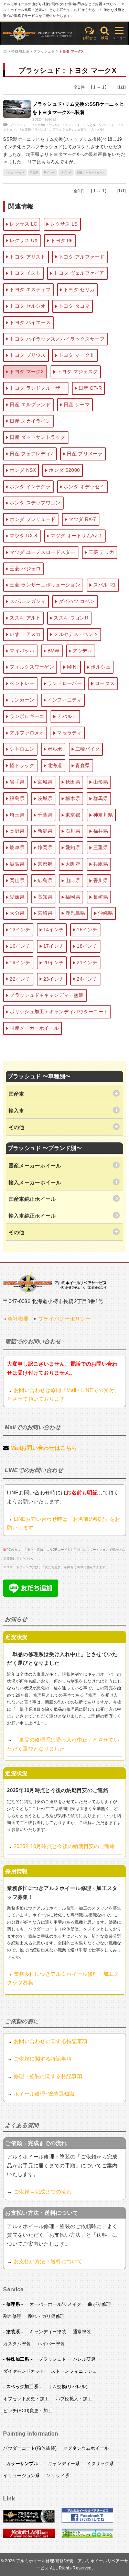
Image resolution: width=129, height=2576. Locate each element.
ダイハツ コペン (77, 601)
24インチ (87, 979)
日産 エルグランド (30, 404)
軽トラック (22, 765)
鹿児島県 (75, 913)
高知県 (45, 897)
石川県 (73, 831)
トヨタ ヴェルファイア (79, 273)
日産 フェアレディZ (32, 454)
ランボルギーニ (27, 716)
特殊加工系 (20, 51)
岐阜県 (17, 847)
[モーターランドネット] (29, 2537)
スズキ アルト (25, 618)
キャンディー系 (64, 2464)
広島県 (45, 880)
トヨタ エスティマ (30, 289)
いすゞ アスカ (25, 634)
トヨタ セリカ (79, 289)
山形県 (101, 782)
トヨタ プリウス (28, 355)
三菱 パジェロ (25, 569)
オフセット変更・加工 (26, 2399)
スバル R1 (105, 585)
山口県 (73, 880)
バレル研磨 (84, 2359)
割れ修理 (12, 2316)
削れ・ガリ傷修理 (46, 2316)
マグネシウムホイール (86, 2448)
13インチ (20, 930)
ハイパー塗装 (51, 2344)
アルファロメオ (27, 733)
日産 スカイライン (30, 421)
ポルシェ (101, 667)
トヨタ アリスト (28, 257)
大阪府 (73, 864)
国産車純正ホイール (32, 1199)
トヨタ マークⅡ (77, 355)
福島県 (17, 798)
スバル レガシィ (28, 601)
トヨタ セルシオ (28, 306)
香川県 (101, 880)
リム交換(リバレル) (45, 125)
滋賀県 (17, 864)
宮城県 (45, 782)
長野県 (17, 831)
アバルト (67, 716)
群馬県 (101, 798)
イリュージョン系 (21, 2476)
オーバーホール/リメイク (56, 2304)
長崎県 (101, 897)
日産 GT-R (90, 388)
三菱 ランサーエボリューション (45, 585)
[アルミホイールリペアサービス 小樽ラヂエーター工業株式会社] (29, 2521)
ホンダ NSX (23, 470)
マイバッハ (22, 651)
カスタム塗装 (17, 2344)
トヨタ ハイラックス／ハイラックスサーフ (57, 339)
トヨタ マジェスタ (78, 372)
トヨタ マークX (71, 51)
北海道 (55, 765)
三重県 (101, 847)
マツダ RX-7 (82, 519)
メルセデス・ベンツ (76, 634)
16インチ (20, 946)
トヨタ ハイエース (30, 322)
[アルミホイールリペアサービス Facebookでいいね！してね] (87, 2521)
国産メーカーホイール (91, 173)
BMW (53, 651)
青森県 (83, 765)
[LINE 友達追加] (31, 1595)
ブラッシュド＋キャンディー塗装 (47, 995)
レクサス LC (23, 224)
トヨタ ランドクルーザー (37, 388)
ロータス (105, 683)
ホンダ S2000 (64, 470)
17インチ (54, 946)
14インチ (54, 930)
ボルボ (55, 749)
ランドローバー (65, 683)
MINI (72, 667)
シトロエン (22, 749)
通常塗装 (82, 2332)
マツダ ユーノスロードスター (42, 552)
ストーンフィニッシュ (74, 2371)
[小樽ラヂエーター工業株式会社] (55, 1282)
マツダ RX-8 (23, 536)
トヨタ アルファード (82, 257)
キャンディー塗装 (48, 2332)
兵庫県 (101, 864)
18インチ (50, 173)
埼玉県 (34, 173)
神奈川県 (103, 815)
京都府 (45, 864)
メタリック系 (100, 2464)
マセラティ (69, 733)
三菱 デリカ (101, 552)
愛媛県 (17, 897)
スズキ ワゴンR (71, 618)
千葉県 (45, 815)
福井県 (101, 831)
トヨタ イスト (25, 273)
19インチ (66, 173)
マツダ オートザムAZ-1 (77, 536)
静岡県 (45, 847)
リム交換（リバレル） (99, 125)
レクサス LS (64, 224)
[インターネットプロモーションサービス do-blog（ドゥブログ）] (87, 2537)
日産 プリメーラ (85, 454)
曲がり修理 (100, 2304)
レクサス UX (24, 240)
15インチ (87, 930)
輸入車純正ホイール (32, 1216)
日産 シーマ (77, 404)
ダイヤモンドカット (24, 2371)
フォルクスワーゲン (32, 667)
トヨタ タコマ (74, 306)
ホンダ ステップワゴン (35, 503)
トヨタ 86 (62, 240)
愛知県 (73, 847)
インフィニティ (65, 700)
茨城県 (45, 798)
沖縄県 (105, 913)
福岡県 (73, 897)
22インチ (20, 979)
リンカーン (22, 700)
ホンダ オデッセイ (84, 487)
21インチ (87, 962)
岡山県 (17, 880)
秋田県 (73, 782)
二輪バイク (88, 749)
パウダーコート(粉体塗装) (30, 2448)
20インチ (54, 962)
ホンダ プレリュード (33, 519)
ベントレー (22, 683)
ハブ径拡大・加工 (74, 2399)
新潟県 (45, 831)
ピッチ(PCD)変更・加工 (28, 2411)
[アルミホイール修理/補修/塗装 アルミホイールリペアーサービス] (40, 33)
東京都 (73, 815)
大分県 (17, 913)
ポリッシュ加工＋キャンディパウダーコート (59, 1012)
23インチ (54, 979)
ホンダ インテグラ (30, 487)
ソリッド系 (58, 2476)
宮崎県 (45, 913)
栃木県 (73, 798)
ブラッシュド (44, 51)
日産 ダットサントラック (37, 437)
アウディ (82, 651)
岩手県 (17, 782)
